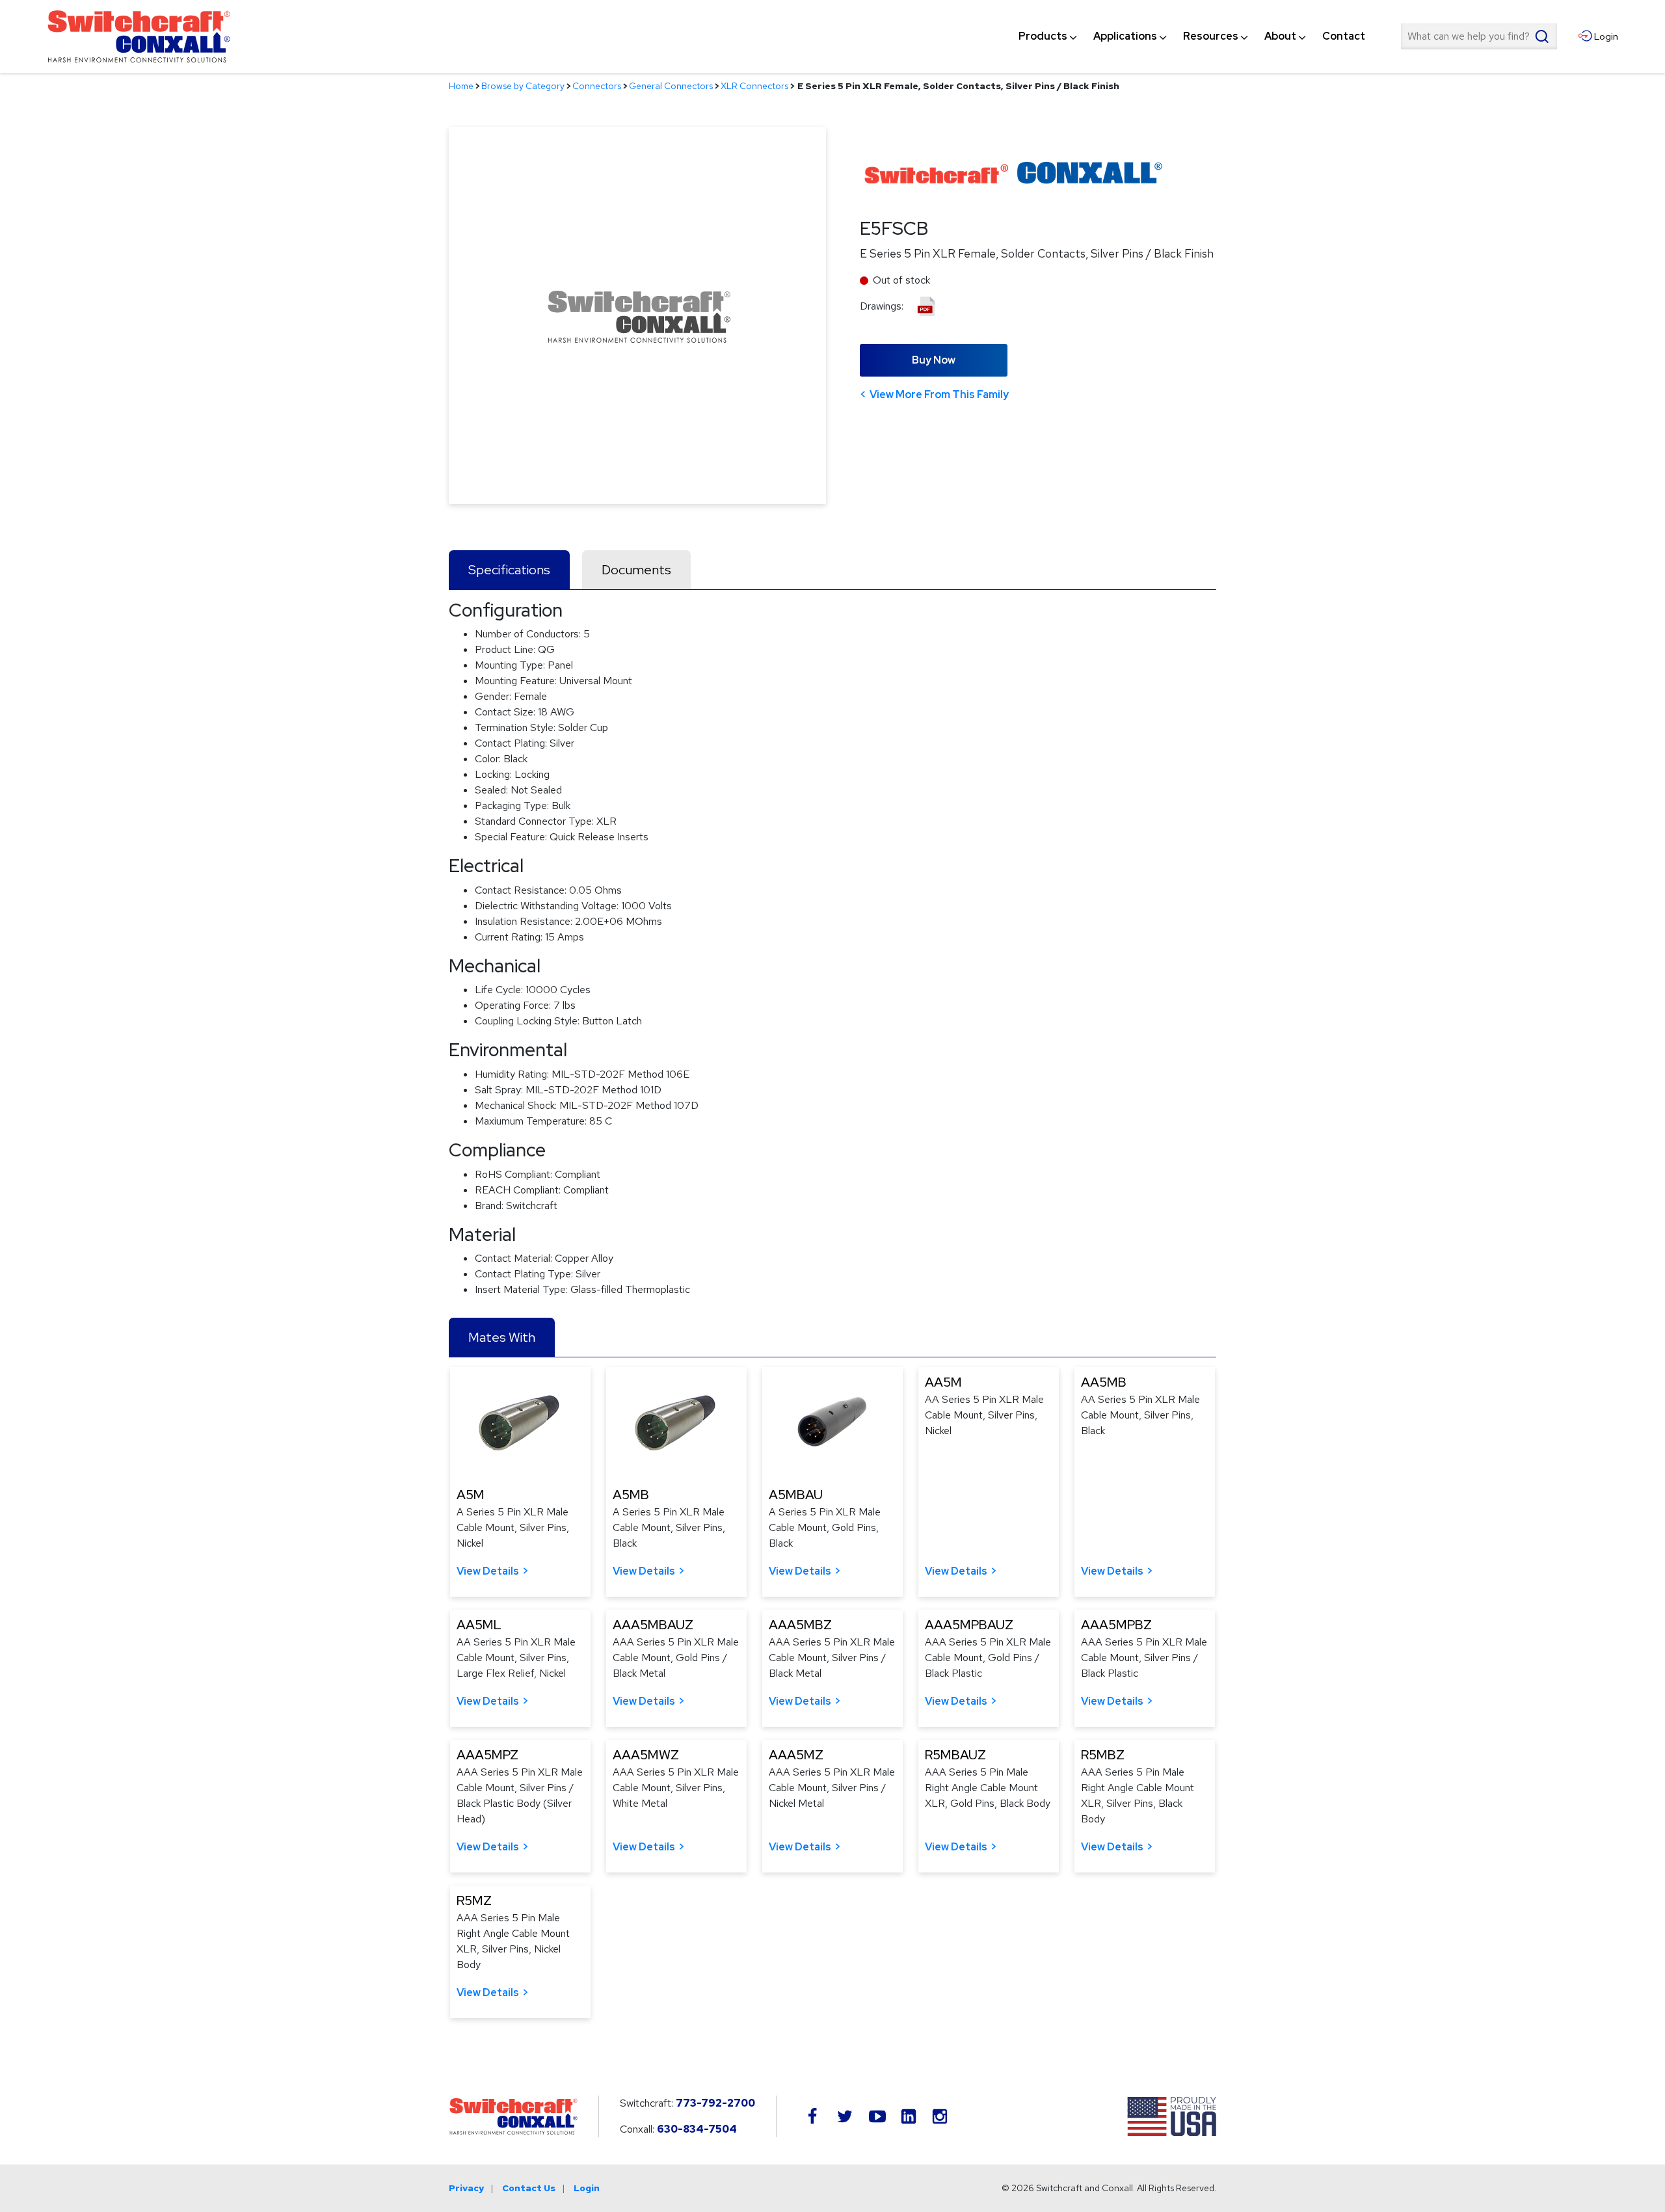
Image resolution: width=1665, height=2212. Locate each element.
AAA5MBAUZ (653, 1625)
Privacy (466, 2188)
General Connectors (671, 86)
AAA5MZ (796, 1755)
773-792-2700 (715, 2103)
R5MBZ (1103, 1755)
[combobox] (1479, 36)
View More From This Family (939, 394)
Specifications (509, 570)
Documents (636, 570)
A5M (471, 1495)
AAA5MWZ (646, 1755)
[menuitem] (1043, 36)
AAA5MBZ (800, 1625)
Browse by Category (523, 86)
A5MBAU (796, 1495)
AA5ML (479, 1625)
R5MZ (474, 1900)
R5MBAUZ (955, 1755)
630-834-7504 (697, 2129)
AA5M (943, 1382)
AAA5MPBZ (1116, 1625)
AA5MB (1104, 1382)
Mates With (502, 1337)
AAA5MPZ (487, 1755)
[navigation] (1192, 36)
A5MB (631, 1495)
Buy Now (934, 360)
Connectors (597, 86)
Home (461, 86)
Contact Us (529, 2188)
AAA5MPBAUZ (969, 1625)
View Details (488, 1571)
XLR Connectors (754, 86)
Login (587, 2188)
